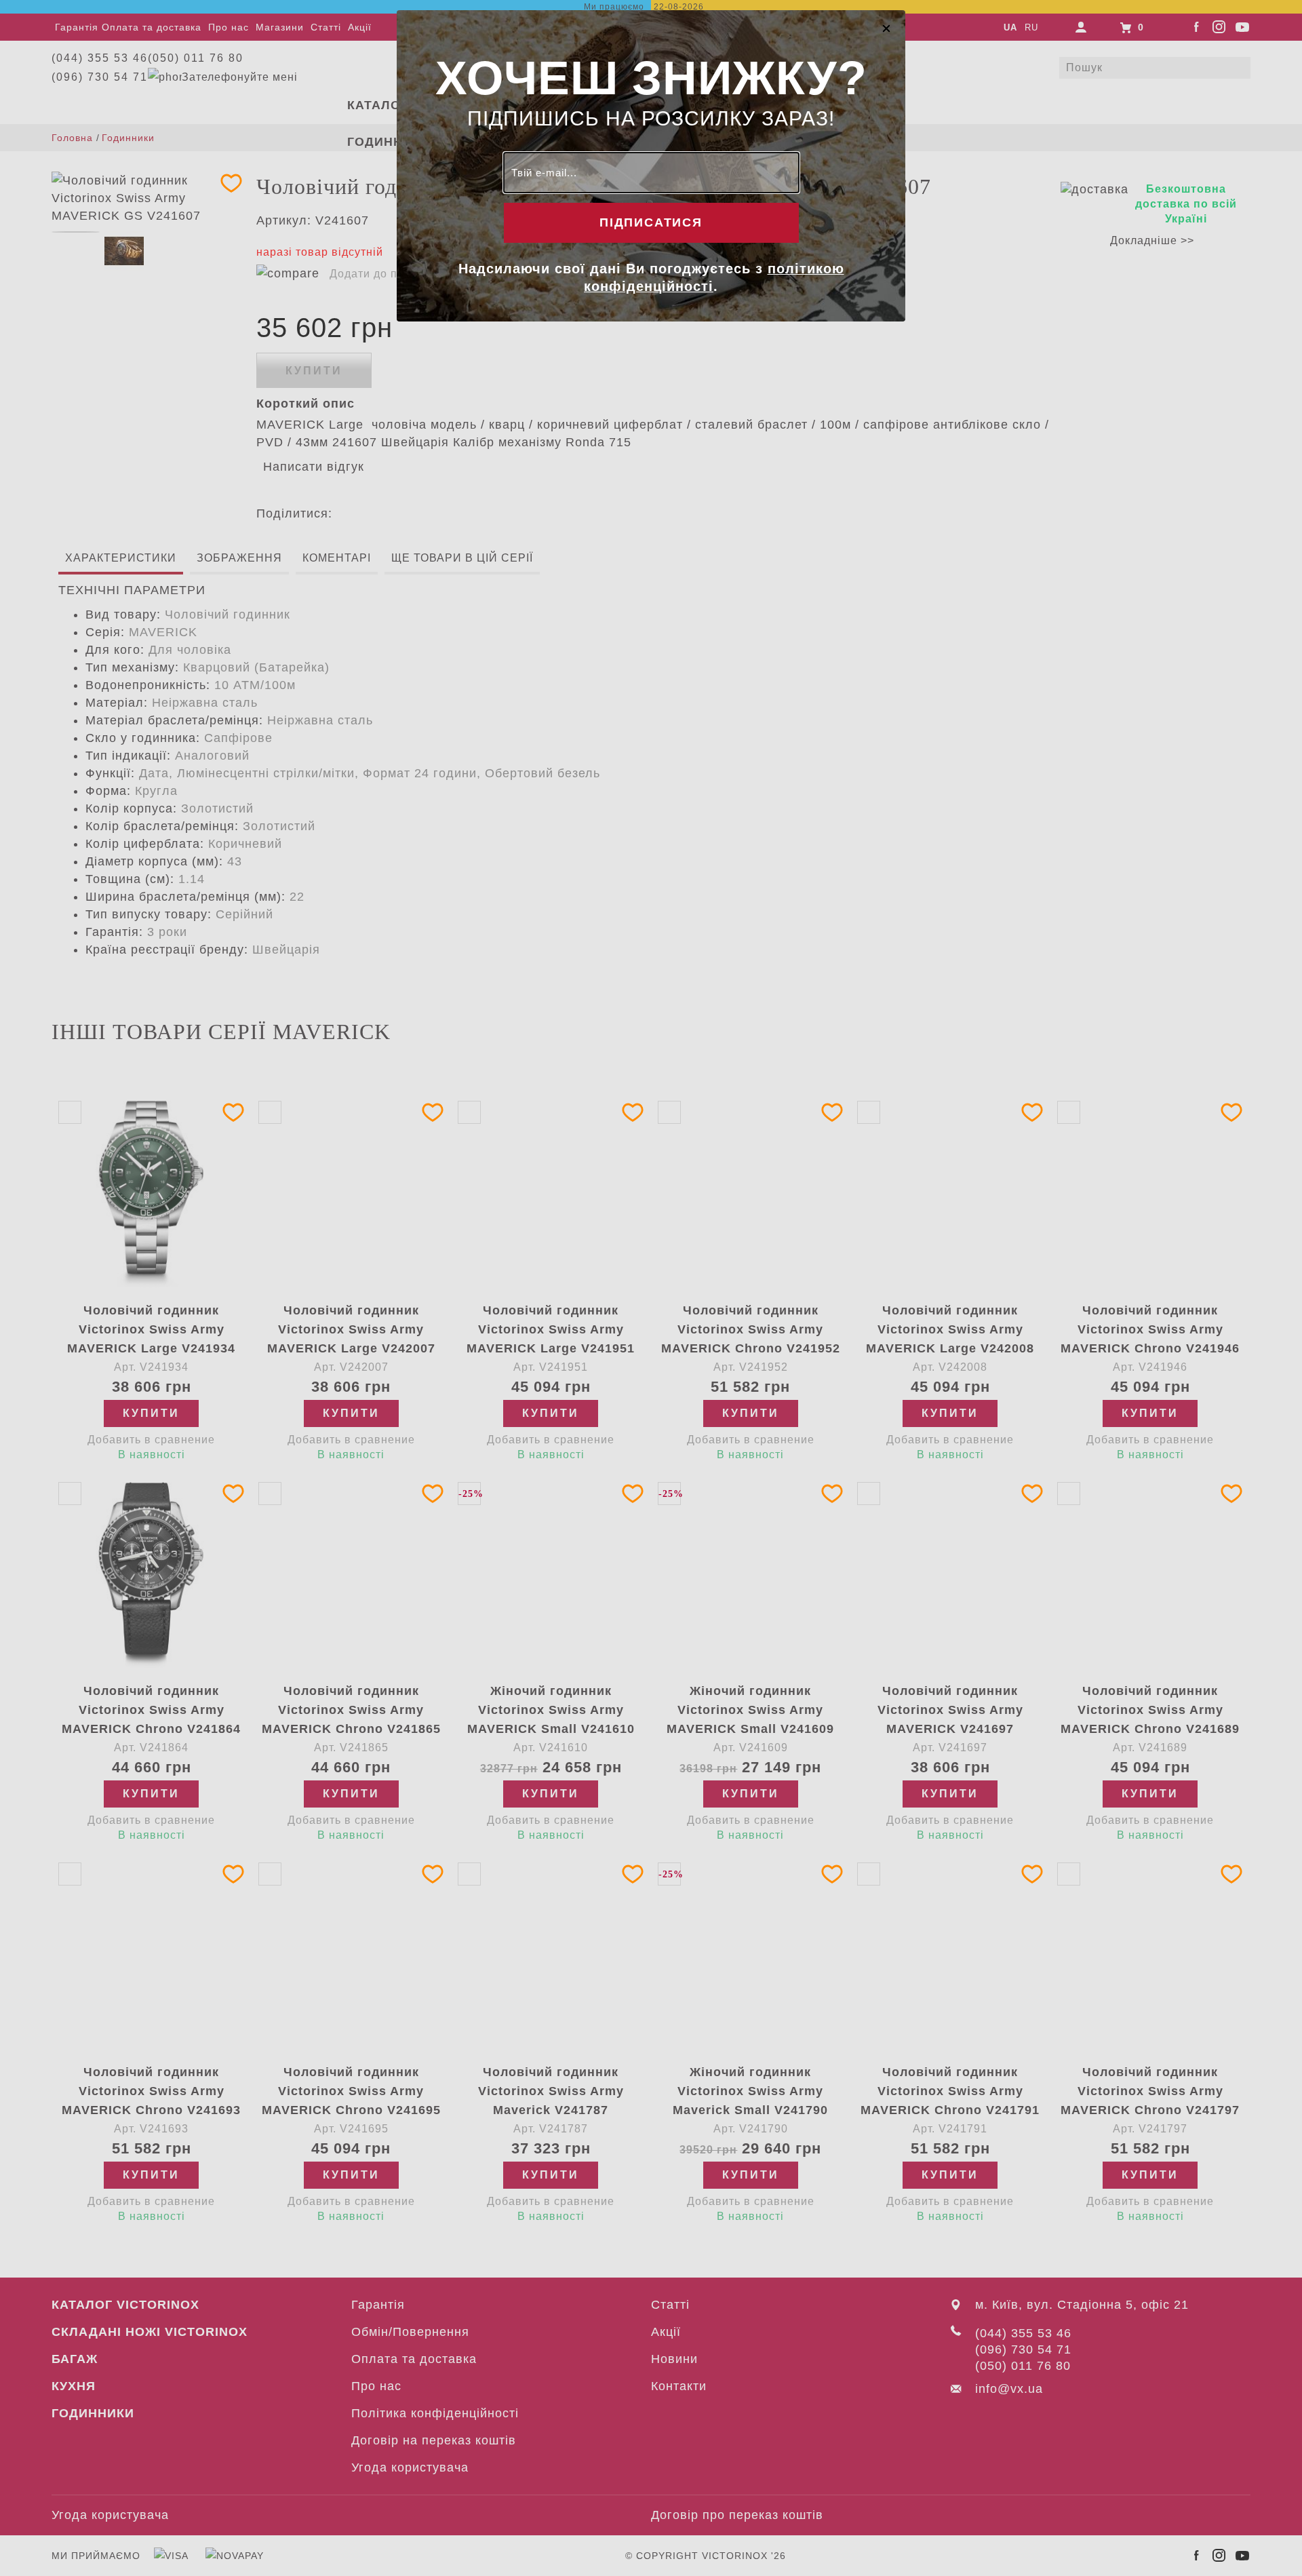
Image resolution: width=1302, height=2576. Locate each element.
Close (886, 28)
